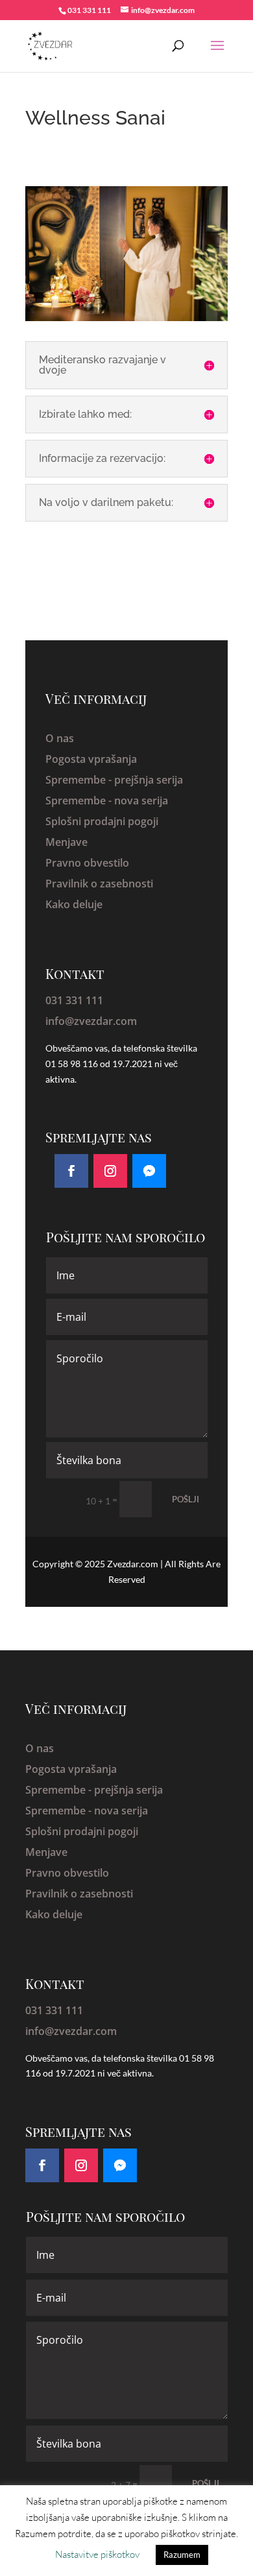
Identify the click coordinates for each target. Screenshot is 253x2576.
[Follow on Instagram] (110, 1171)
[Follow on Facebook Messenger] (149, 1171)
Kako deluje (74, 904)
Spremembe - (80, 780)
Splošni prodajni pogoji (102, 821)
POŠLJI (186, 1499)
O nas (60, 738)
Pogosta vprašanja (91, 759)
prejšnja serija (149, 780)
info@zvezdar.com (91, 1021)
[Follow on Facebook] (71, 1171)
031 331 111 (74, 1000)
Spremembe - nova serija (107, 800)
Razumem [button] (182, 2555)
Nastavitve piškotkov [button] (97, 2554)
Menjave (66, 842)
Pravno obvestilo (87, 863)
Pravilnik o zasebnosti (99, 884)
